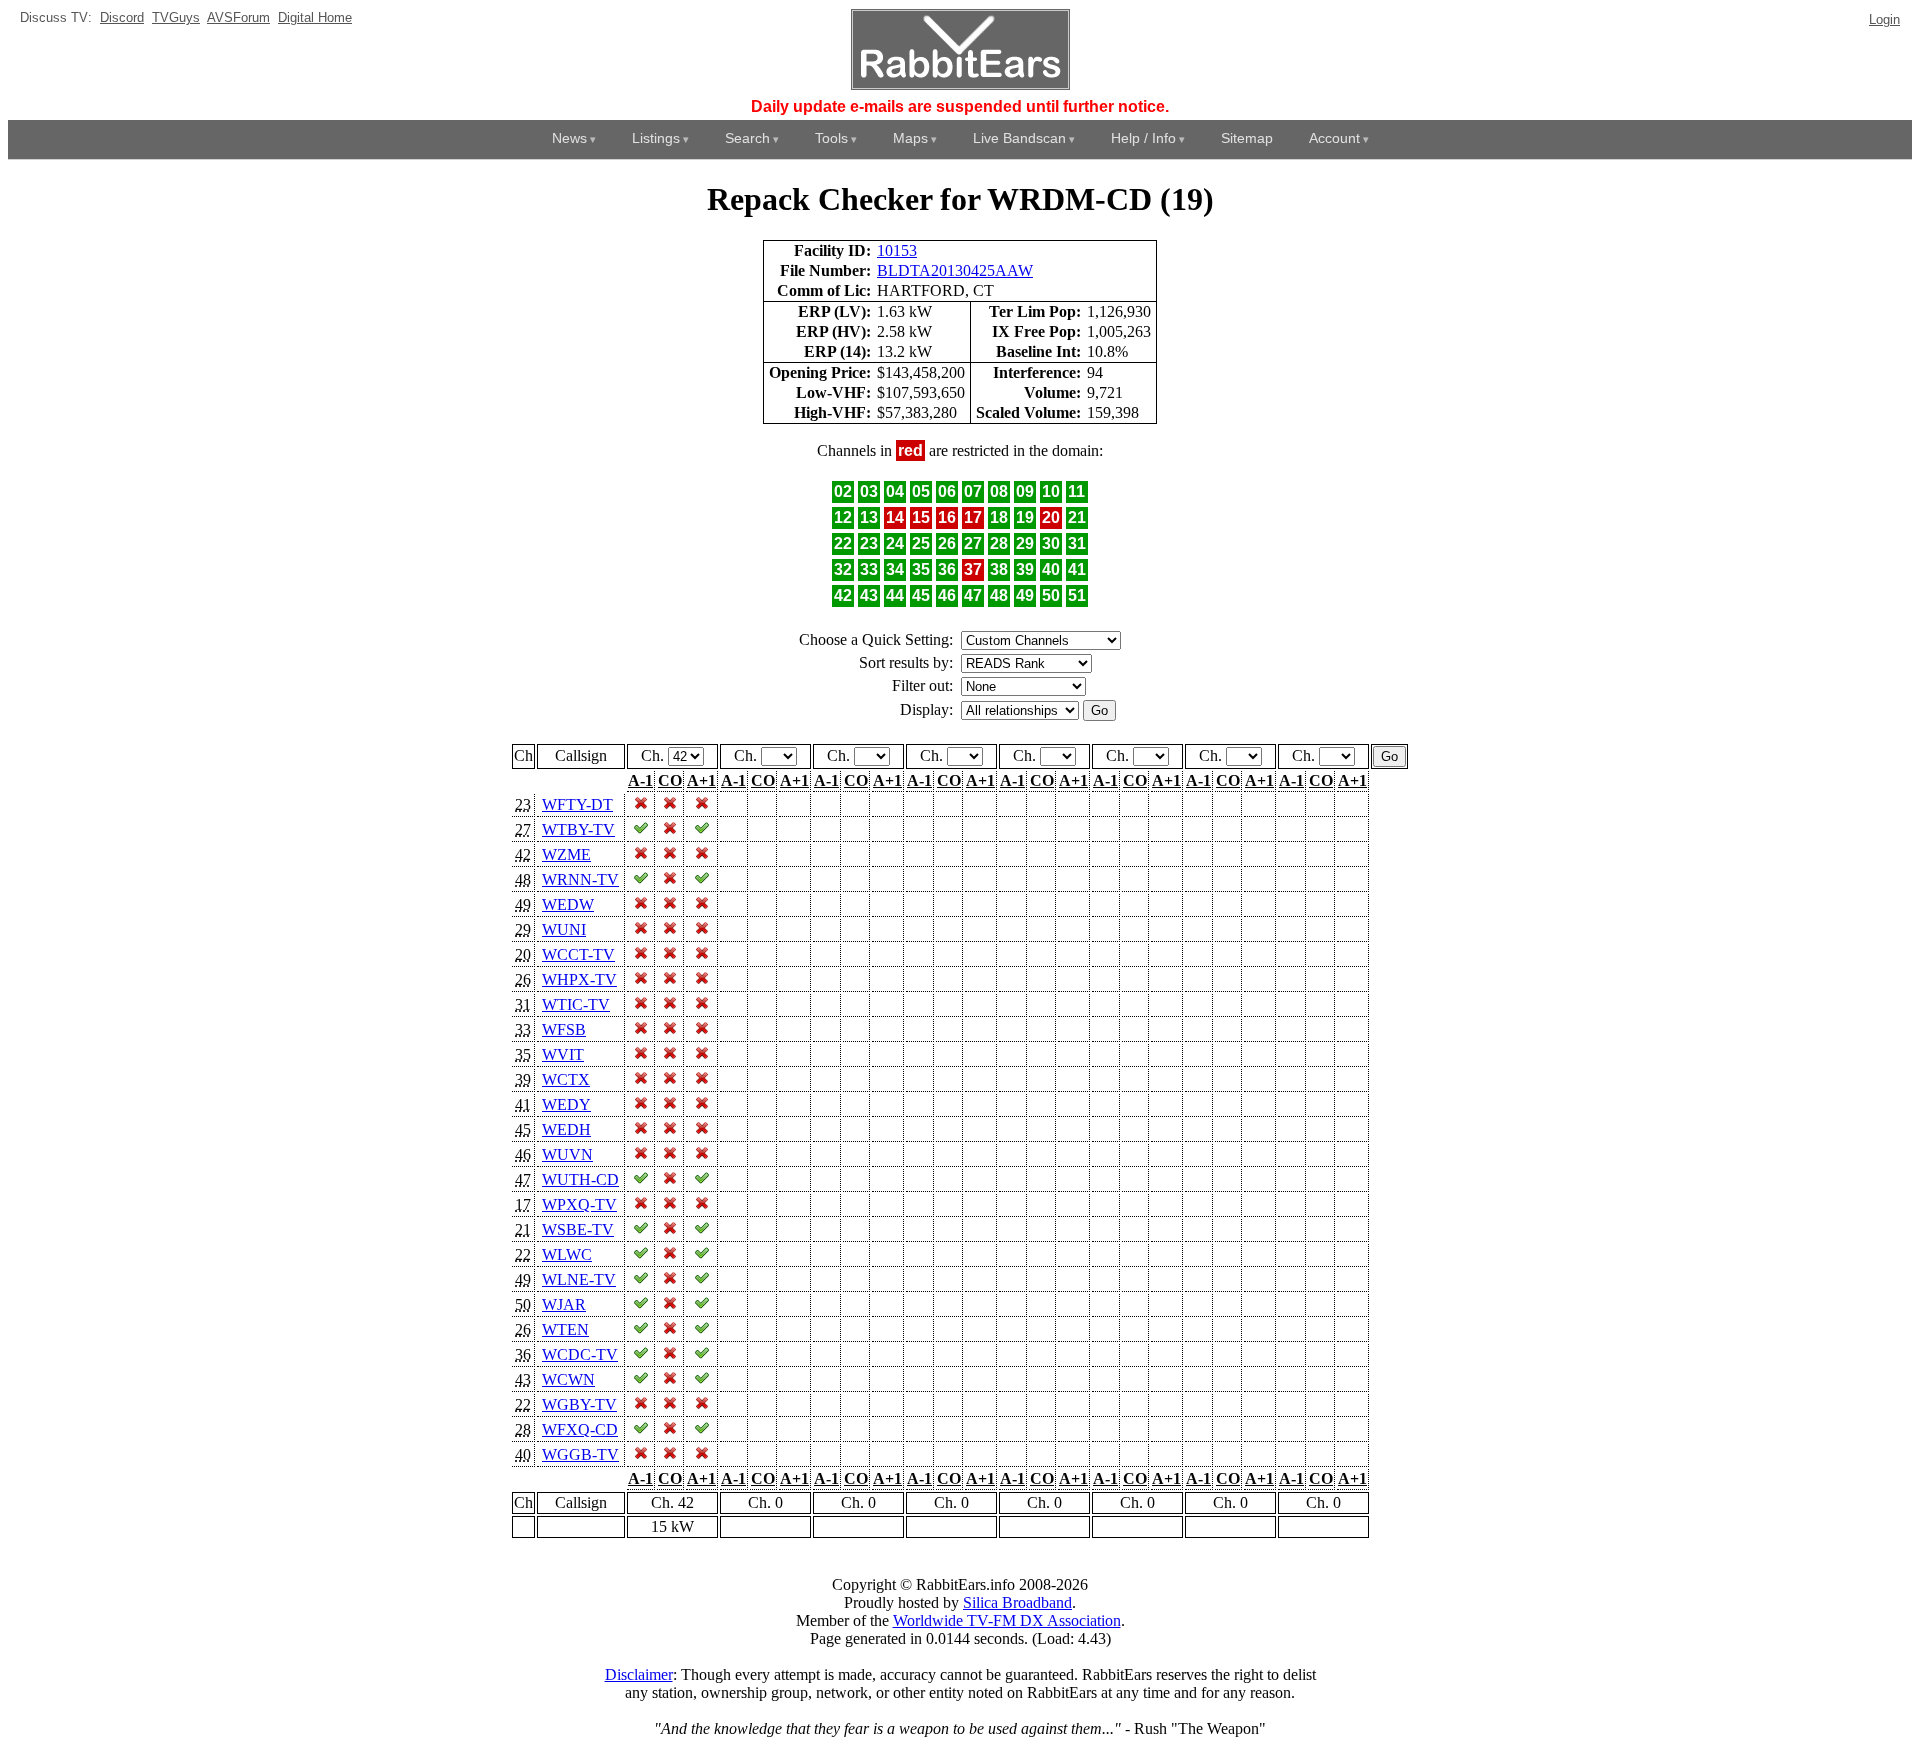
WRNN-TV (580, 879)
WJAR (564, 1304)
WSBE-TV (578, 1229)
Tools (831, 138)
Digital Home (315, 17)
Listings (656, 138)
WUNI (564, 929)
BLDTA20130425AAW (955, 270)
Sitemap (1247, 138)
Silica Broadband (1017, 1602)
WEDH (566, 1129)
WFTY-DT (577, 804)
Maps (910, 138)
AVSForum (238, 17)
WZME (566, 854)
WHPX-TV (579, 979)
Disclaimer (639, 1674)
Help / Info (1143, 138)
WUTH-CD (580, 1179)
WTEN (565, 1329)
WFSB (564, 1029)
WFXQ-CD (580, 1429)
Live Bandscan (1019, 138)
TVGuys (176, 17)
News (569, 138)
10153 (897, 250)
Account (1334, 138)
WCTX (566, 1079)
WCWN (568, 1379)
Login (1884, 19)
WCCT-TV (578, 954)
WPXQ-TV (579, 1204)
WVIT (563, 1054)
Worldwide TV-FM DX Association (1007, 1620)
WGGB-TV (580, 1454)
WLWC (567, 1254)
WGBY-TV (579, 1404)
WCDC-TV (580, 1354)
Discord (122, 17)
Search (747, 138)
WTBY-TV (578, 829)
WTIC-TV (576, 1004)
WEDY (566, 1104)
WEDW (568, 904)
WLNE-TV (579, 1279)
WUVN (567, 1154)
